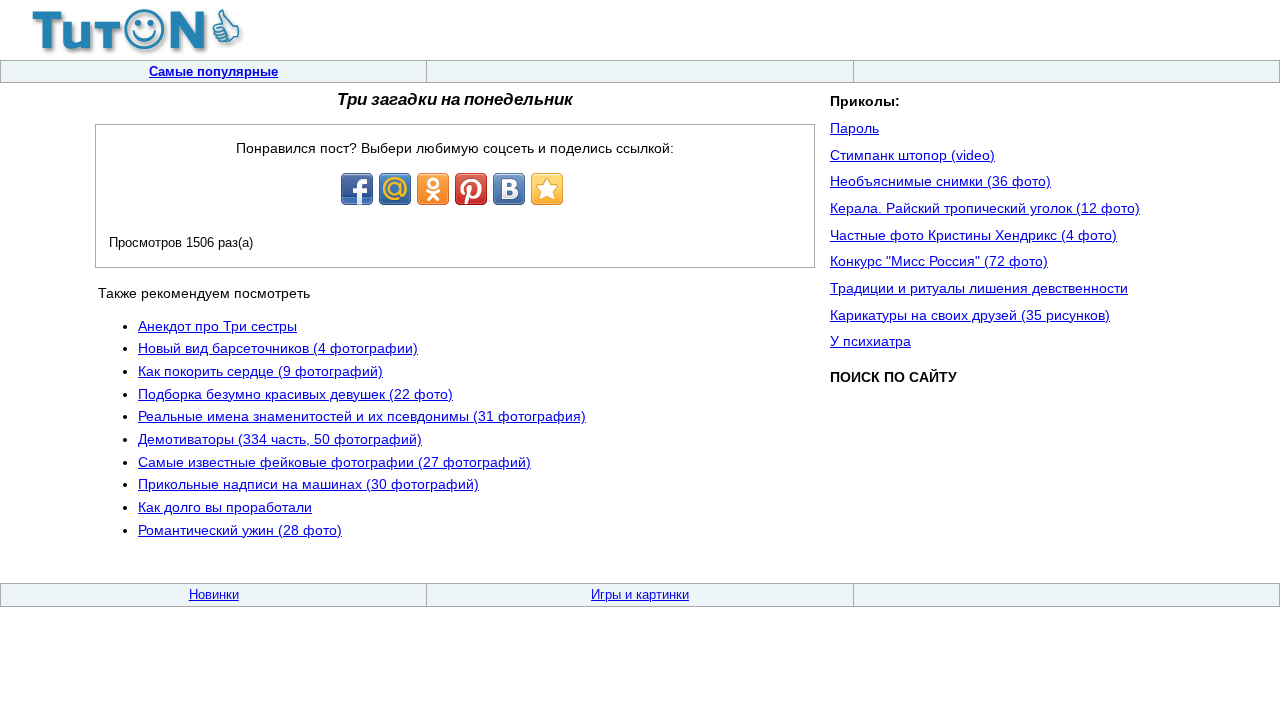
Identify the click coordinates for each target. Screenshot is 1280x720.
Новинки (214, 594)
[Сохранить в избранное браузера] (547, 189)
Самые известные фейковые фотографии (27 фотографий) (334, 462)
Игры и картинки (640, 594)
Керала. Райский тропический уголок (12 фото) (985, 208)
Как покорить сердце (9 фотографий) (260, 371)
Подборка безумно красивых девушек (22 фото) (295, 394)
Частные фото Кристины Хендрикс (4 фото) (973, 235)
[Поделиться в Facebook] (357, 189)
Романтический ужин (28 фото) (240, 530)
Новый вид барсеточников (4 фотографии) (278, 348)
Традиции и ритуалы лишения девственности (979, 288)
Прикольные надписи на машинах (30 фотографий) (308, 484)
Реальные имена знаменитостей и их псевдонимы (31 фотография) (362, 416)
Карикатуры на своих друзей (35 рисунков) (970, 315)
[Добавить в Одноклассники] (433, 189)
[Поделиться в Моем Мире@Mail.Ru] (395, 189)
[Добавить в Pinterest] (471, 189)
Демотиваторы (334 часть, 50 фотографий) (280, 439)
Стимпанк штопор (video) (912, 155)
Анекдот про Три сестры (217, 326)
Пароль (854, 128)
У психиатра (870, 341)
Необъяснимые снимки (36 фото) (940, 181)
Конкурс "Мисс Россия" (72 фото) (939, 261)
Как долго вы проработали (225, 507)
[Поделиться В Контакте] (509, 189)
